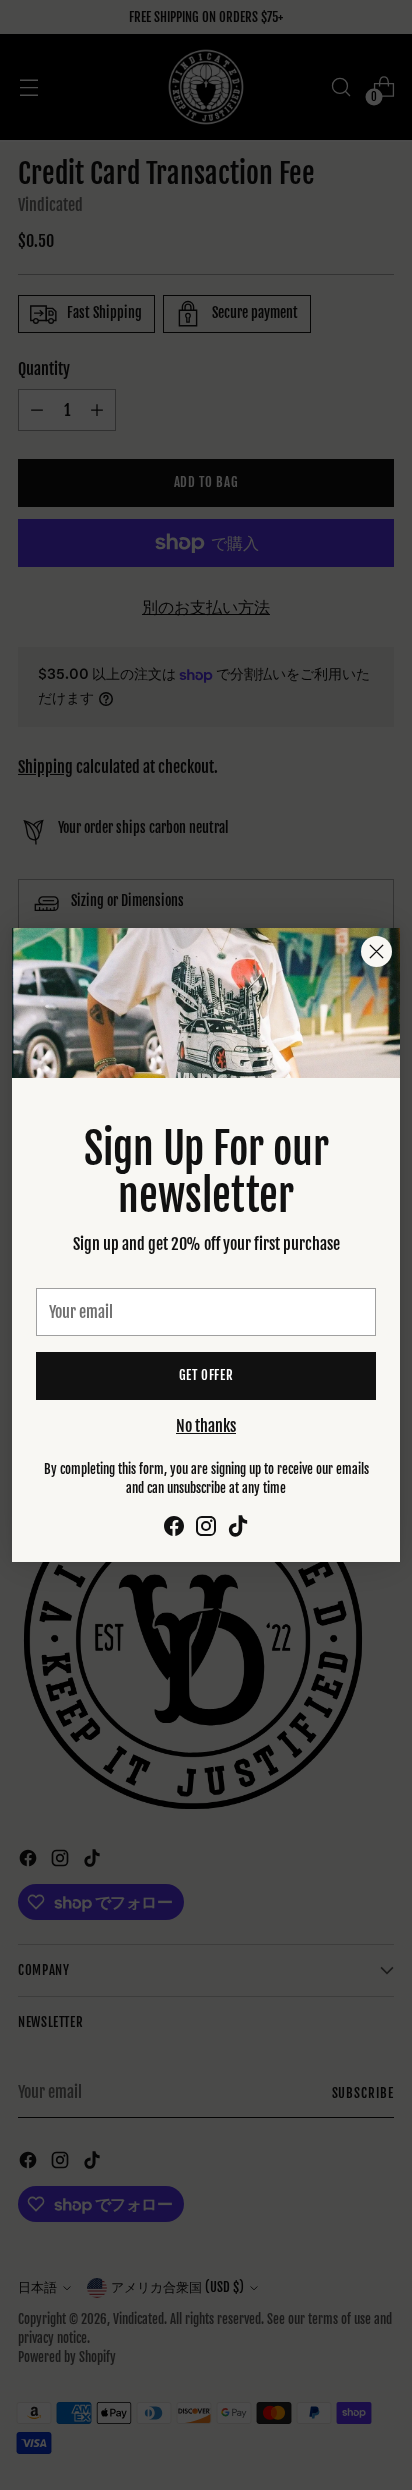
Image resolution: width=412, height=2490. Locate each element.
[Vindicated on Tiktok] (238, 1529)
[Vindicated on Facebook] (174, 1529)
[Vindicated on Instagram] (206, 1529)
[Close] (376, 951)
